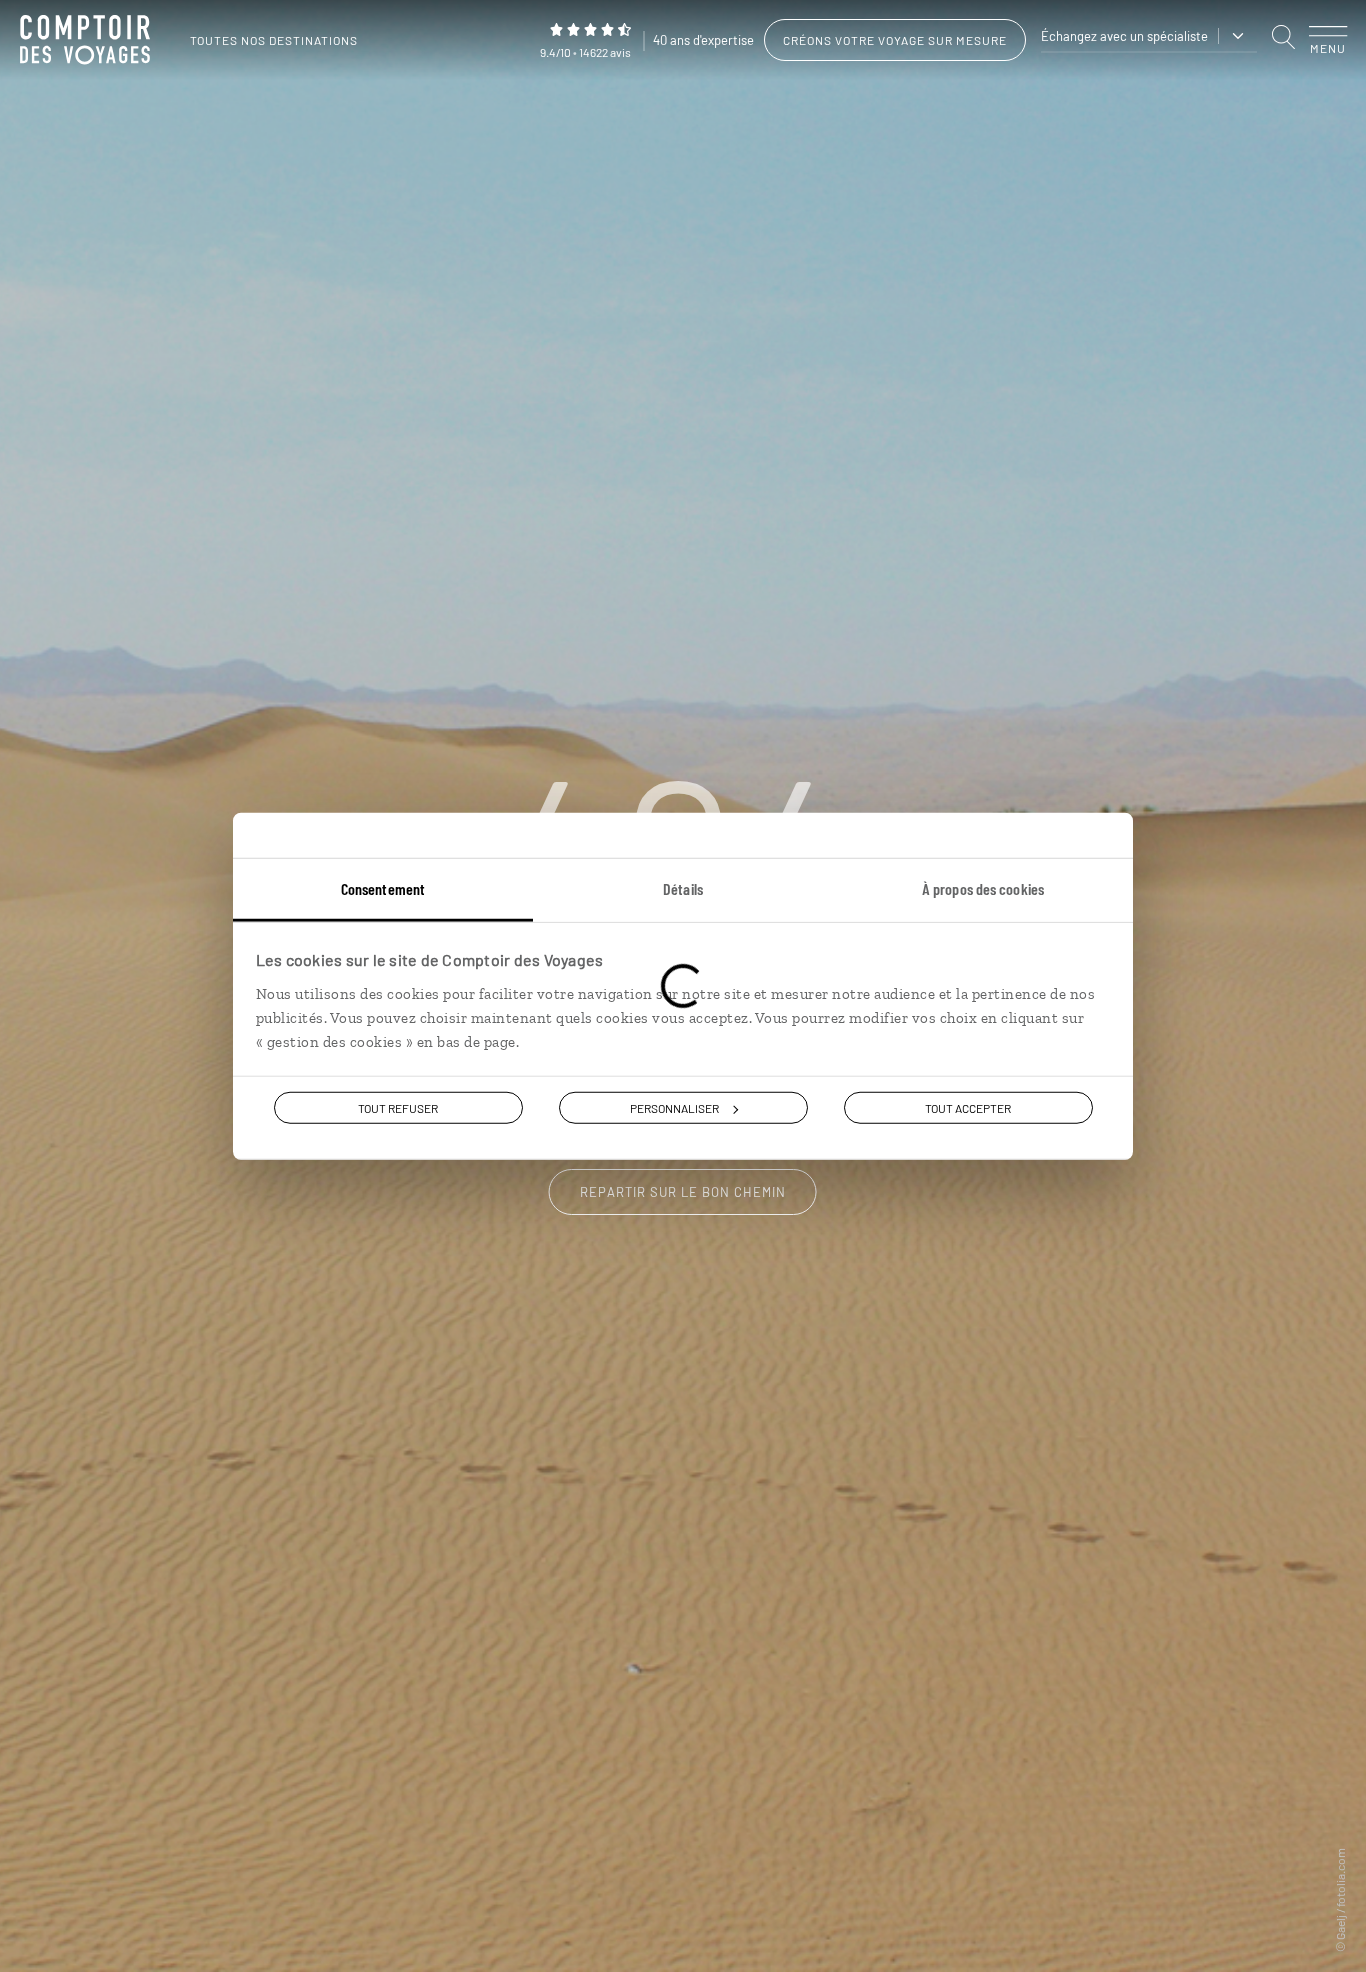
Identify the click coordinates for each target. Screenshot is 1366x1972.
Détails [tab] (683, 888)
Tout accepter (968, 1108)
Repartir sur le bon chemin (683, 1192)
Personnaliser (674, 1108)
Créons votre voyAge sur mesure (895, 40)
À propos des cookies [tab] (983, 888)
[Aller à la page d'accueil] (90, 40)
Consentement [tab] (383, 888)
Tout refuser (398, 1108)
